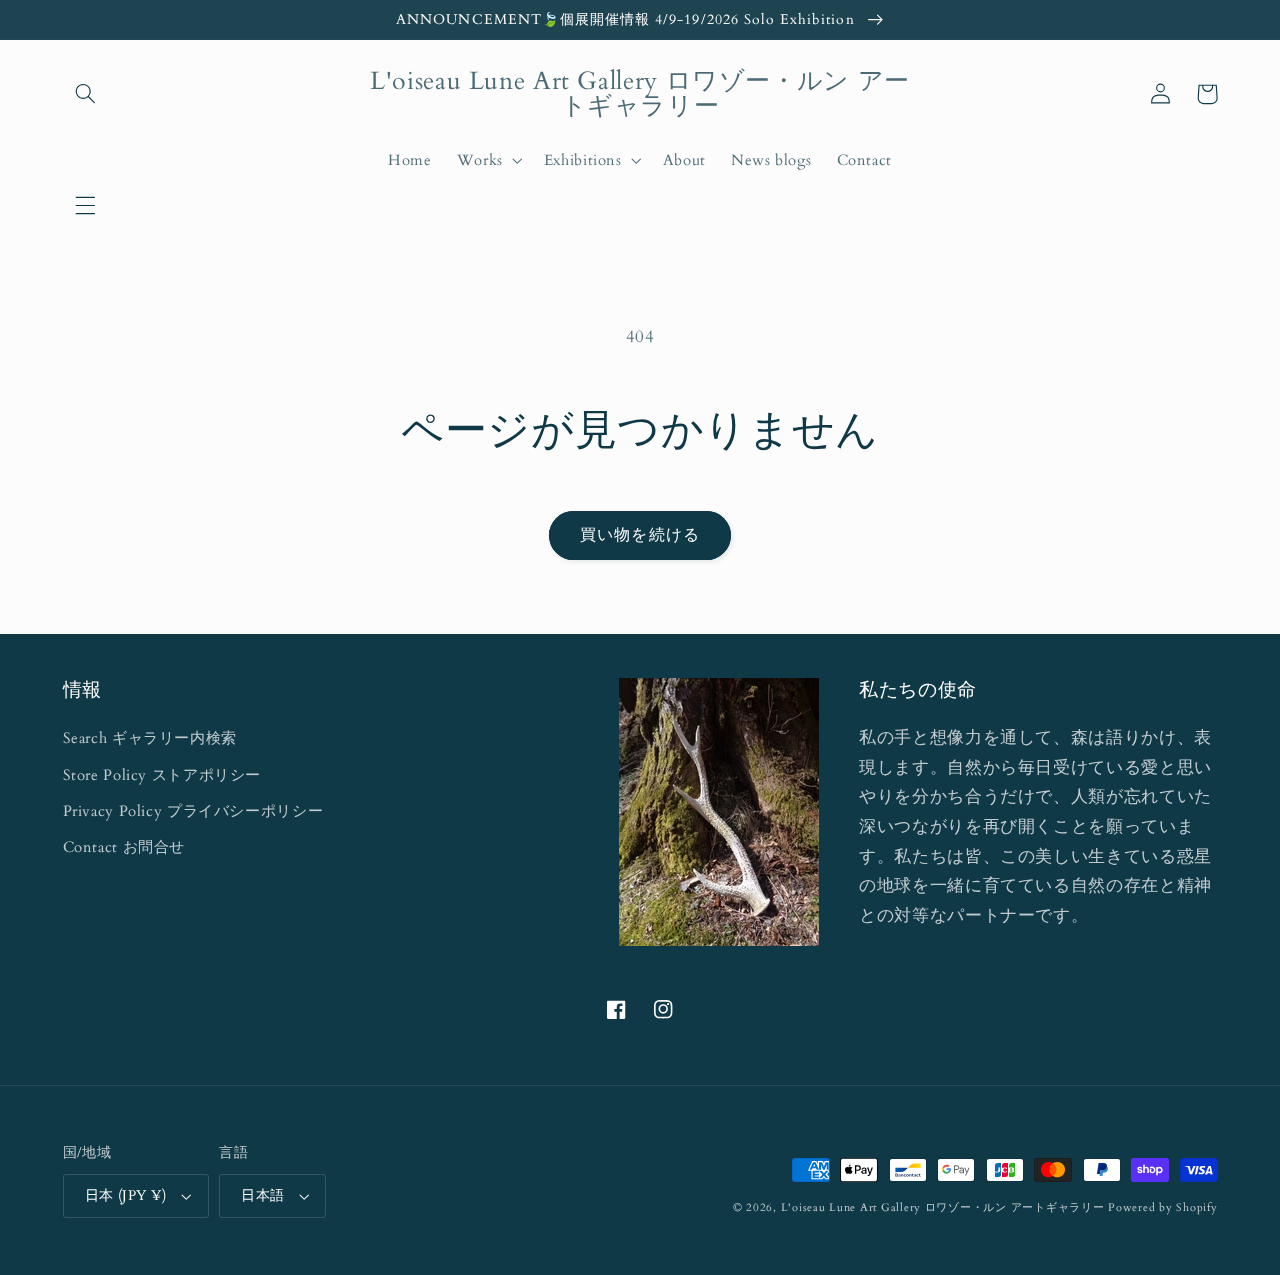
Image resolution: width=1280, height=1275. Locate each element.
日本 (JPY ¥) (126, 1195)
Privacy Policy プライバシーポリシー (193, 811)
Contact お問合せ (124, 847)
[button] (86, 205)
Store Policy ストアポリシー (162, 775)
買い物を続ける (639, 535)
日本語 (262, 1195)
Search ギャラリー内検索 (150, 738)
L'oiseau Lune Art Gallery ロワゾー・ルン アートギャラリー (943, 1208)
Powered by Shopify (1162, 1208)
